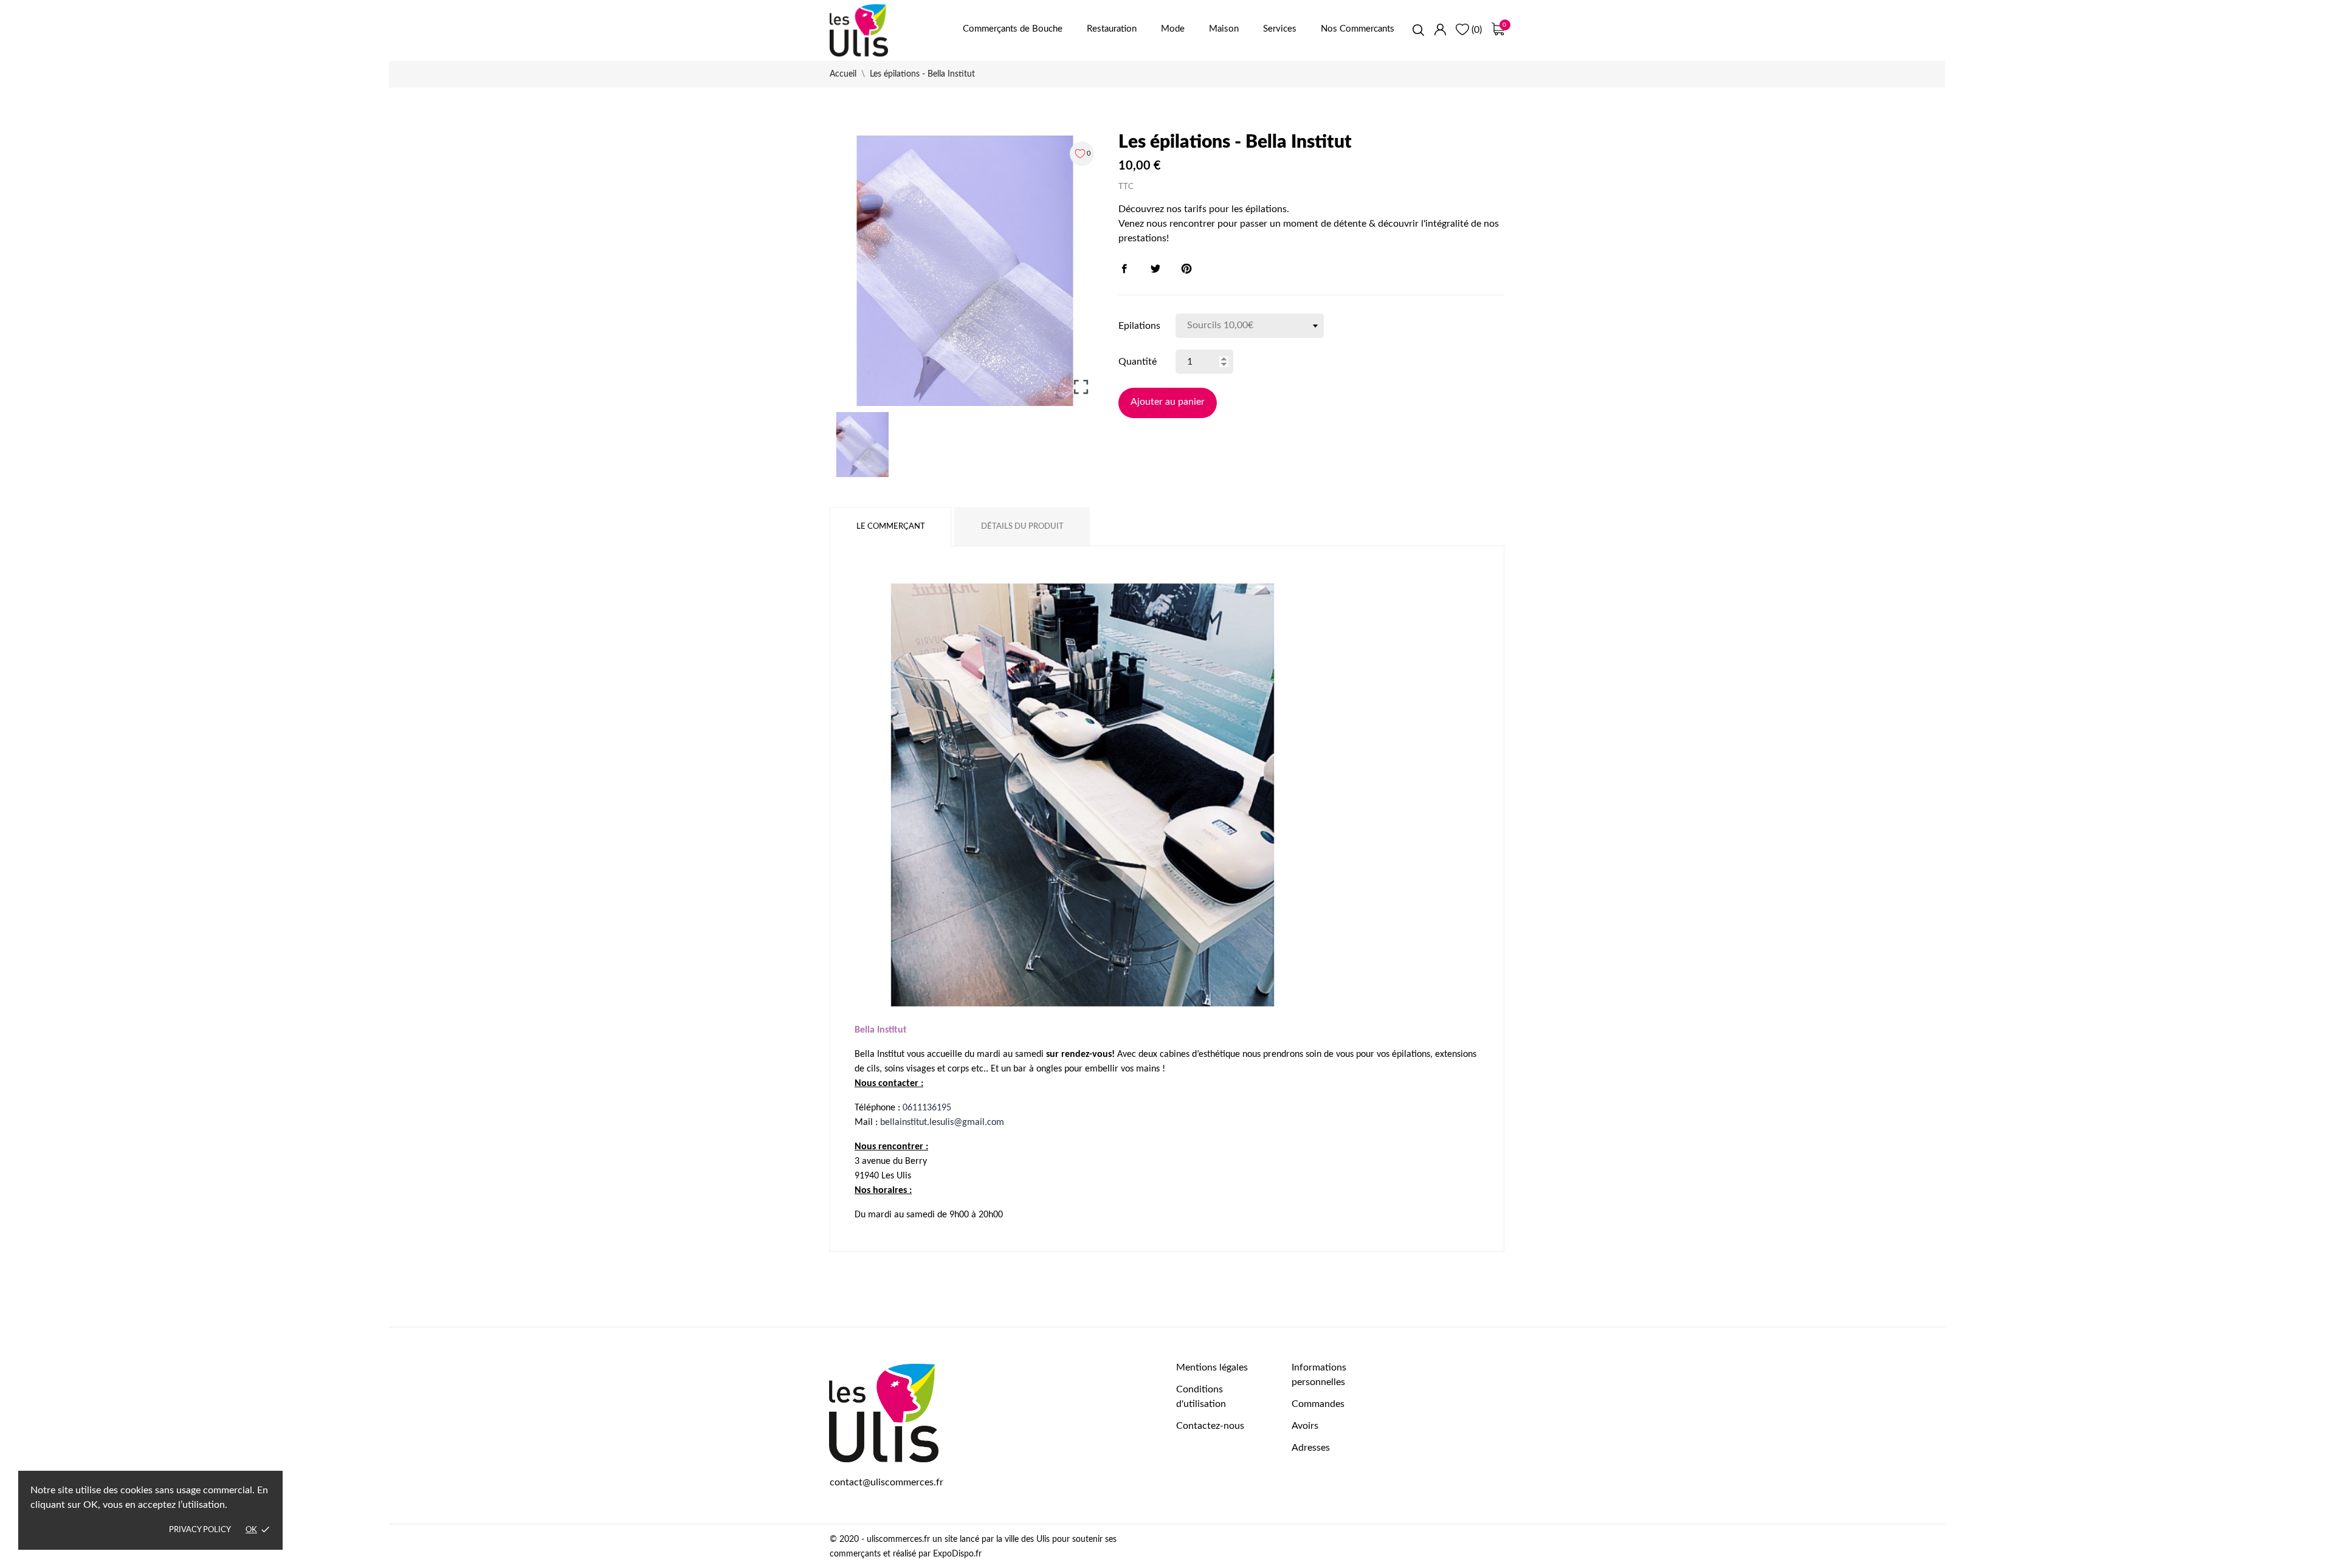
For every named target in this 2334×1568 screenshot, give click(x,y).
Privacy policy (200, 1530)
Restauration (1112, 29)
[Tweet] (1155, 269)
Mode (1173, 29)
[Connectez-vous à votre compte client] (1440, 29)
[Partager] (1124, 269)
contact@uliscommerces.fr (886, 1482)
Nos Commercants (1358, 29)
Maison (1224, 29)
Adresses (1311, 1448)
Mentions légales (1212, 1367)
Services (1280, 29)
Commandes (1318, 1404)
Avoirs (1305, 1426)
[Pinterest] (1186, 269)
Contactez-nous (1210, 1426)
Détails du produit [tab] (1022, 527)
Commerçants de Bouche (1013, 29)
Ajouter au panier (1168, 402)
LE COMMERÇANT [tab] (891, 527)
